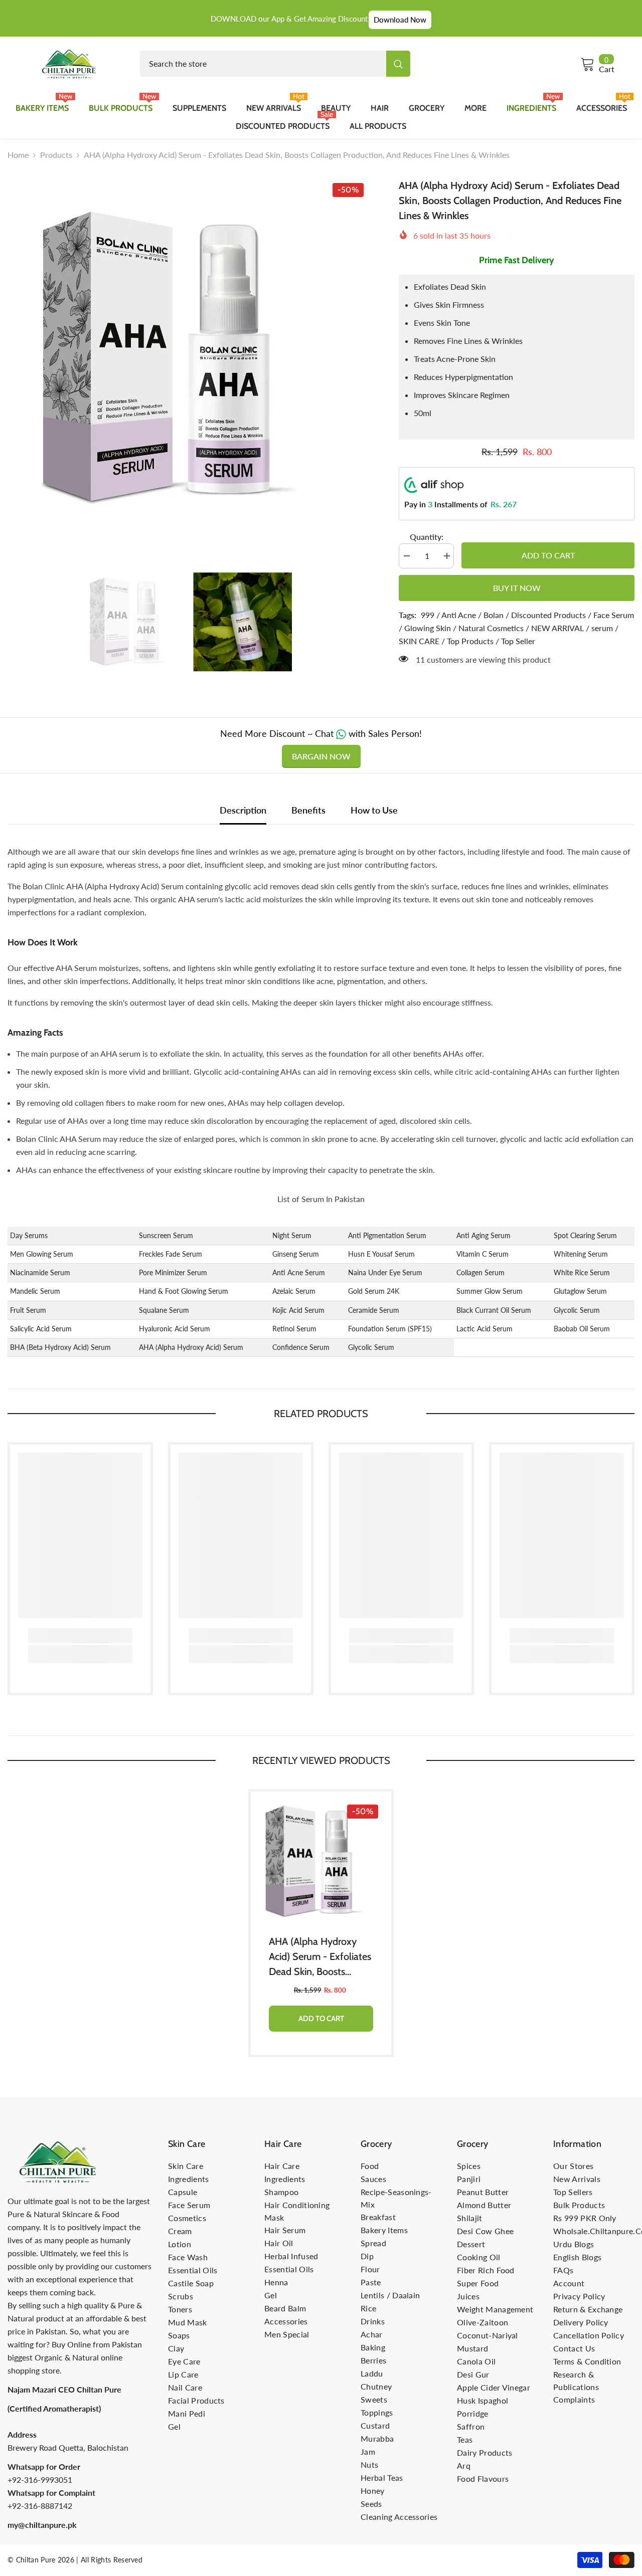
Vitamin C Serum (483, 1254)
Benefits (308, 810)
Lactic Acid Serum (485, 1329)
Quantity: (427, 537)
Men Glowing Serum (42, 1254)
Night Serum (292, 1235)
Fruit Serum (28, 1310)
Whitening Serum (581, 1254)
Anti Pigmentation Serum (387, 1235)
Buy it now (517, 588)
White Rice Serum (582, 1272)
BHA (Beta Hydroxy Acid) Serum (60, 1347)
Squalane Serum (164, 1310)
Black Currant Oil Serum (494, 1310)
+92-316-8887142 (40, 2506)
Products (56, 155)
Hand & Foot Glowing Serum (184, 1291)
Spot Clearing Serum (585, 1235)
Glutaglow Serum (580, 1291)
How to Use (374, 810)
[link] (80, 1636)
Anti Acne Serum (299, 1272)
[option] (188, 358)
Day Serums (29, 1235)
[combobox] (263, 64)
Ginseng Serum (296, 1254)
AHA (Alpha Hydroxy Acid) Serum (191, 1347)
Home (18, 155)
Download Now (400, 20)
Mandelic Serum (35, 1291)
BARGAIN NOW (321, 756)
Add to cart (546, 555)
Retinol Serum (294, 1329)
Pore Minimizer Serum (173, 1272)
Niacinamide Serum (40, 1272)
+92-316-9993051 (40, 2480)
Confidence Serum (301, 1347)
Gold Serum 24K (374, 1291)
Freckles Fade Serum (171, 1254)
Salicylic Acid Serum (41, 1329)
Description (243, 810)
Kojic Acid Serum (298, 1310)
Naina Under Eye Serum (385, 1272)
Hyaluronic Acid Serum (175, 1329)
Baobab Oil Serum (582, 1329)
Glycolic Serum (577, 1310)
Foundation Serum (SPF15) (390, 1329)
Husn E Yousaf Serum (381, 1254)
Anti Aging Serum (484, 1235)
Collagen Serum (480, 1272)
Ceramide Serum (374, 1310)
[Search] (275, 64)
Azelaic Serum (294, 1291)
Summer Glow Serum (490, 1291)
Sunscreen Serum (166, 1235)
